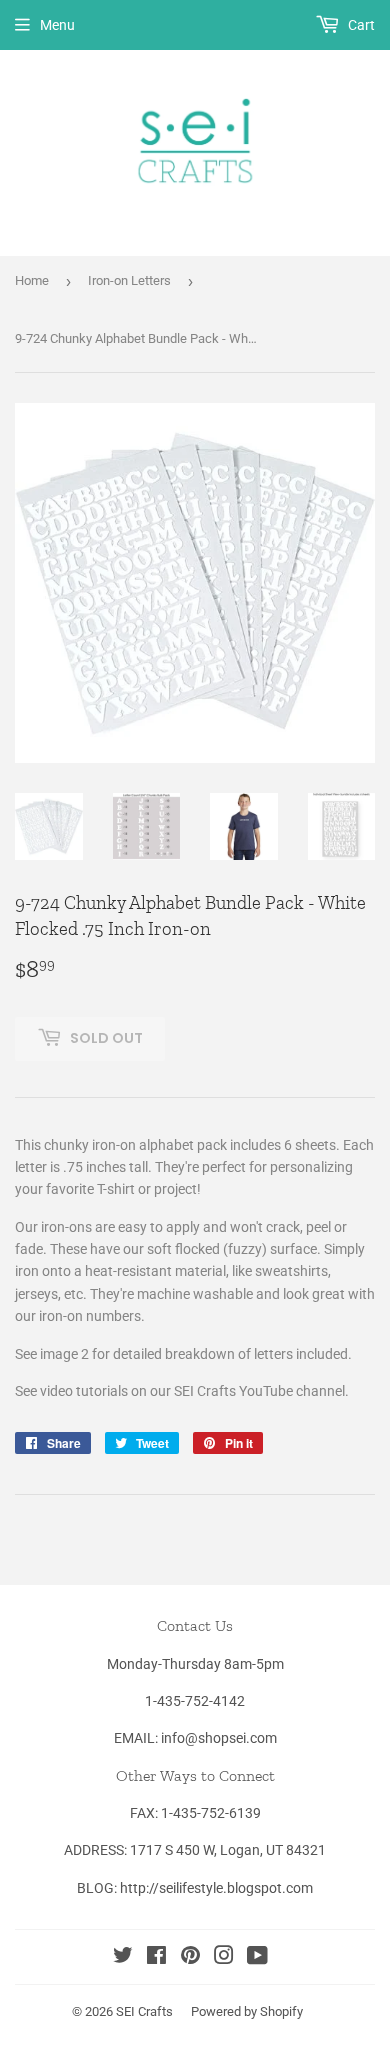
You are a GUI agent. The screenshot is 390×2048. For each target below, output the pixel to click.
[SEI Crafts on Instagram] (224, 1958)
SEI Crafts (144, 2011)
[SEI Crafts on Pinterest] (190, 1958)
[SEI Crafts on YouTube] (257, 1958)
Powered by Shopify (247, 2011)
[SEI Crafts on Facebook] (156, 1958)
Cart (360, 25)
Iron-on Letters (129, 280)
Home (32, 280)
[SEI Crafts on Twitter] (123, 1958)
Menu (57, 25)
